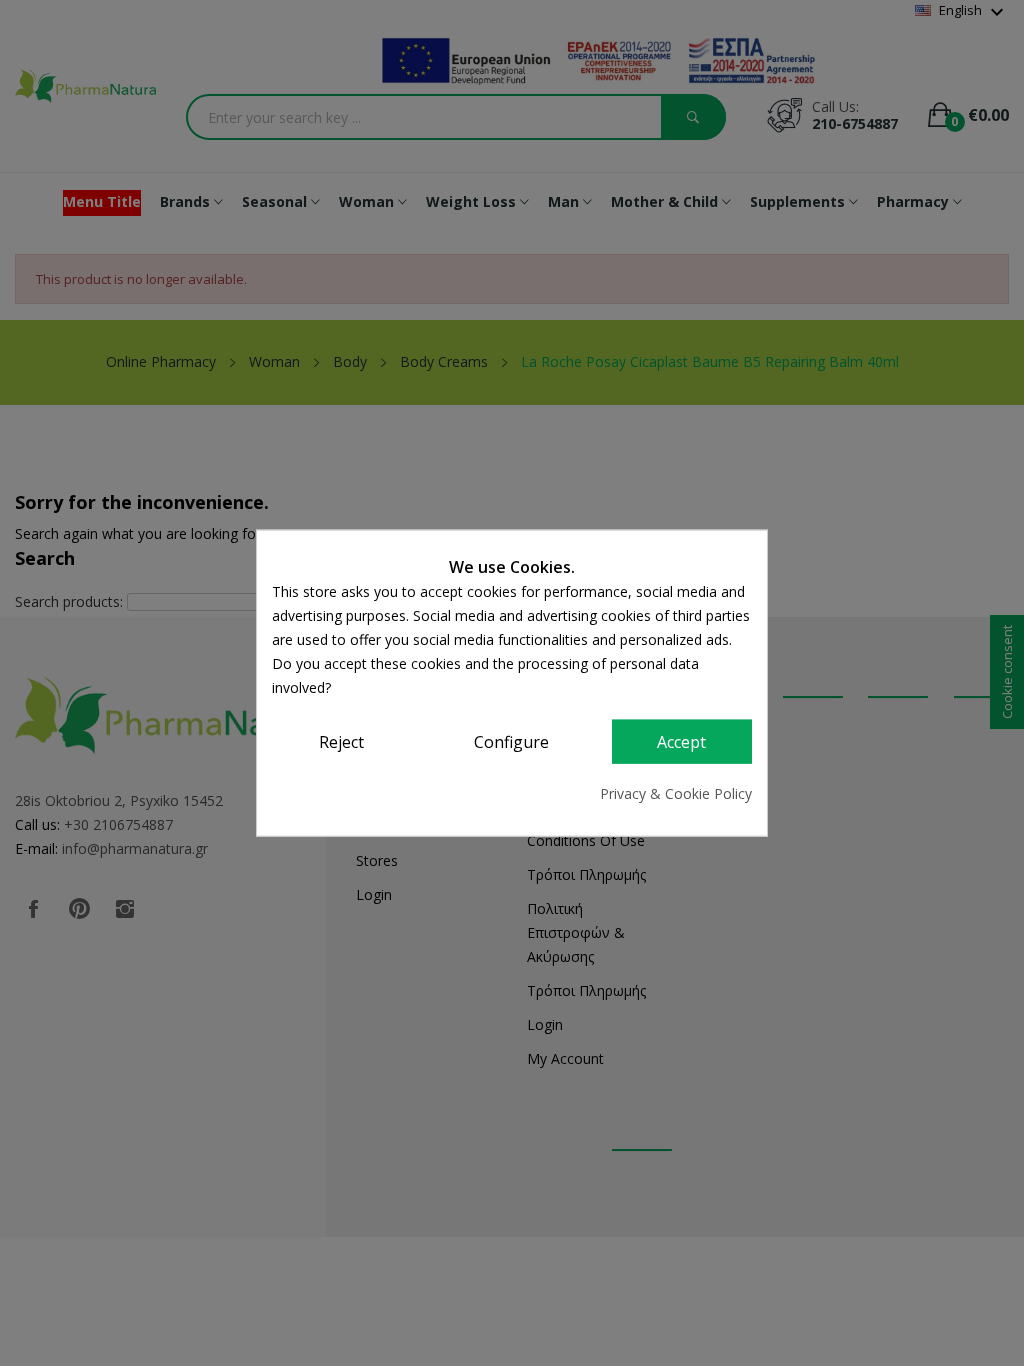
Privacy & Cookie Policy (676, 792)
